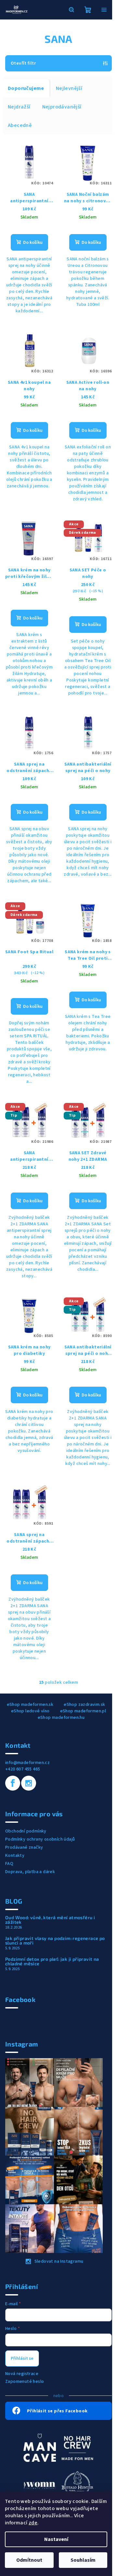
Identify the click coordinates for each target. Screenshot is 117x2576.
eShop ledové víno (30, 1711)
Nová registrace (22, 2374)
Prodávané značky (24, 1847)
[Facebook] (13, 1783)
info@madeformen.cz (27, 1763)
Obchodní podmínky (26, 1831)
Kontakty (15, 1856)
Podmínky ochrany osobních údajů (40, 1839)
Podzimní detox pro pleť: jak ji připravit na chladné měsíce (52, 1961)
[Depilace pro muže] (77, 2447)
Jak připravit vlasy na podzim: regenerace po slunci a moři (55, 1941)
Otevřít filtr (23, 63)
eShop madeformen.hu (61, 1718)
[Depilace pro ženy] (40, 2485)
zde (33, 2523)
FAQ (9, 1864)
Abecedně (20, 125)
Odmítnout (29, 2560)
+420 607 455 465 (23, 1769)
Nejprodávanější (62, 107)
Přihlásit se (22, 2358)
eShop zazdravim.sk (84, 1705)
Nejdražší (19, 107)
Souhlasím (83, 2560)
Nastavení (56, 2539)
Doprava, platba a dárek (30, 1872)
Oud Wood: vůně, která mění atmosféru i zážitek (50, 1920)
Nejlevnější (69, 88)
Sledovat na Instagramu (59, 2261)
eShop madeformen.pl (83, 1711)
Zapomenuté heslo (25, 2382)
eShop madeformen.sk (30, 1705)
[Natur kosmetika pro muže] (40, 2447)
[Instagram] (29, 1783)
